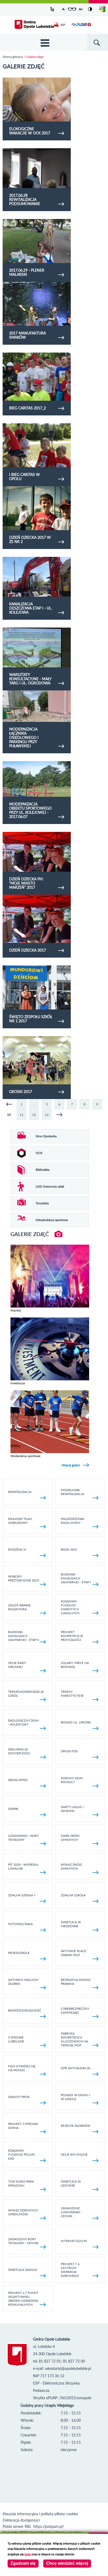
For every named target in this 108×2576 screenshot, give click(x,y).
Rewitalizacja (20, 1492)
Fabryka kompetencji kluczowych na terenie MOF (74, 2039)
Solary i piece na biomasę (75, 1665)
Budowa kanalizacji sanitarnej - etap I (76, 1578)
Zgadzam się (23, 2563)
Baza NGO (69, 1549)
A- (64, 9)
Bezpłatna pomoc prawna (76, 1982)
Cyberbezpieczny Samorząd (75, 2011)
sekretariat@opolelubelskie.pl (68, 2368)
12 (34, 1115)
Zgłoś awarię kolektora (19, 1607)
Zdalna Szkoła (73, 1895)
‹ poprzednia (9, 1104)
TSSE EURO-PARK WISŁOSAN (21, 2183)
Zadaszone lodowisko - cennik (71, 2212)
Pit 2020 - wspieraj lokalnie (23, 1866)
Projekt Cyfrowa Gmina (23, 2126)
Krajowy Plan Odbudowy (20, 1521)
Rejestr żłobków (75, 2126)
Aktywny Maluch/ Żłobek (23, 1982)
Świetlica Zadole (23, 2270)
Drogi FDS (69, 1751)
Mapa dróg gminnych (70, 1838)
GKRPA (13, 1809)
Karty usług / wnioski (72, 1809)
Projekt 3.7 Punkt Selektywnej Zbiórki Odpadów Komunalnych (23, 2299)
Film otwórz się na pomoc (22, 2068)
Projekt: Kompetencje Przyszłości (72, 1636)
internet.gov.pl (74, 2241)
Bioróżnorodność (25, 2010)
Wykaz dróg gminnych (71, 1866)
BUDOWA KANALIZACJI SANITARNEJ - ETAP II (23, 1636)
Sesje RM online (74, 2154)
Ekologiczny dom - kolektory (23, 1722)
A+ (81, 9)
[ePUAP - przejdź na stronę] (81, 28)
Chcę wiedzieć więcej (67, 2563)
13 (47, 1115)
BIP (63, 25)
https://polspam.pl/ (49, 2526)
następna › (59, 1115)
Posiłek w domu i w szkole (75, 2097)
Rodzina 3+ (17, 1549)
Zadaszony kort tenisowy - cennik (23, 2241)
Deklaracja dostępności (19, 1751)
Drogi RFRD (18, 1780)
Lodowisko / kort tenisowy (23, 1838)
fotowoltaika (20, 1924)
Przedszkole (19, 1953)
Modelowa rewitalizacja (72, 1492)
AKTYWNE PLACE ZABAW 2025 (74, 1953)
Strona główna (13, 57)
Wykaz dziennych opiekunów (23, 2212)
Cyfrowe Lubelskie (16, 2039)
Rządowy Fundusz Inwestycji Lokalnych (70, 1607)
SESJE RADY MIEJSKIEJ (17, 1665)
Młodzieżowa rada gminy (72, 1521)
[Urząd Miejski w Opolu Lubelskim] (34, 25)
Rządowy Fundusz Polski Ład (21, 2154)
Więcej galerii (71, 1465)
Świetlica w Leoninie (71, 2183)
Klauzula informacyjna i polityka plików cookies (40, 2514)
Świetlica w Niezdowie (71, 1924)
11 (21, 1115)
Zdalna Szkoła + (22, 1895)
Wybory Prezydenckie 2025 (24, 1578)
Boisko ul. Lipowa (76, 1722)
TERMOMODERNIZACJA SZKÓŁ (26, 1694)
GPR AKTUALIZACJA (75, 2068)
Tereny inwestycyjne (72, 1694)
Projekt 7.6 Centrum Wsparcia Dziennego (70, 2270)
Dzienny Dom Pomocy (72, 1780)
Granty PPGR (19, 2097)
